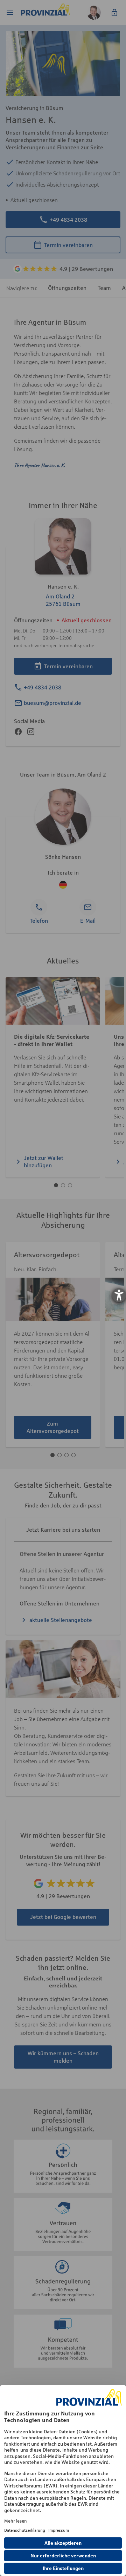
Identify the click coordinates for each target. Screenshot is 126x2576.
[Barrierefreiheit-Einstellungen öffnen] (119, 1295)
